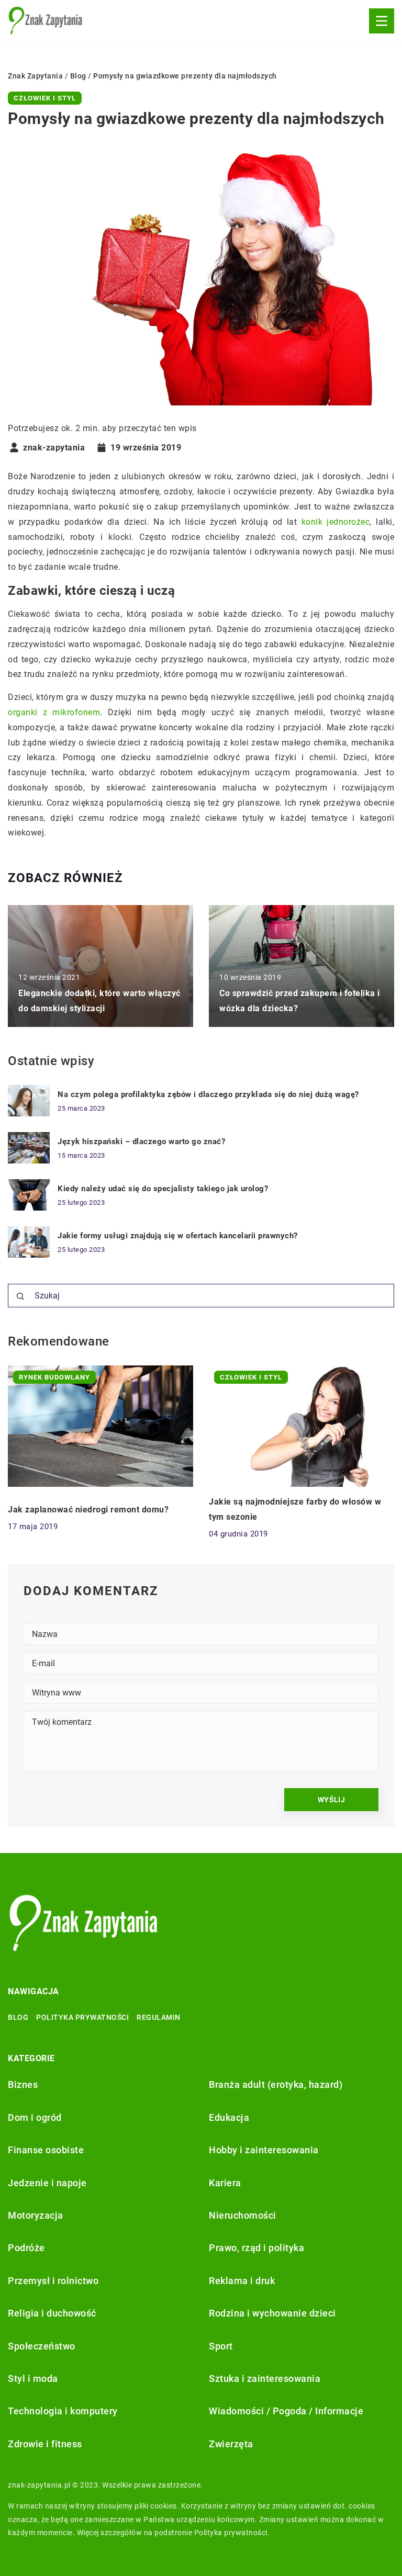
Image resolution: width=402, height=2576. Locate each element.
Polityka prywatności (82, 2017)
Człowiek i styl (45, 98)
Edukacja (229, 2117)
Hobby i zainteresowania (264, 2150)
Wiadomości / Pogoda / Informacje (286, 2411)
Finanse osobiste (46, 2150)
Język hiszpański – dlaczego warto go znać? (141, 1142)
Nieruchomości (243, 2215)
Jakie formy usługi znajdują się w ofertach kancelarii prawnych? (178, 1236)
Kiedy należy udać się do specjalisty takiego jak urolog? (163, 1189)
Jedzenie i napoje (47, 2183)
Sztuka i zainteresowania (265, 2379)
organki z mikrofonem (54, 712)
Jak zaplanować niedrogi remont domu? (88, 1510)
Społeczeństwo (42, 2346)
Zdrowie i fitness (45, 2444)
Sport (221, 2346)
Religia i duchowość (52, 2313)
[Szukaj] (20, 1296)
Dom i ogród (35, 2117)
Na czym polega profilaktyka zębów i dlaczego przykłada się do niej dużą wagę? (208, 1094)
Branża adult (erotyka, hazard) (276, 2084)
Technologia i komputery (63, 2411)
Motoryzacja (36, 2215)
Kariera (225, 2183)
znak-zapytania (54, 448)
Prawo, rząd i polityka (256, 2248)
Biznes (23, 2084)
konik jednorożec (336, 522)
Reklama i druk (242, 2281)
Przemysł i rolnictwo (53, 2281)
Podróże (26, 2248)
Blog (18, 2017)
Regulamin (159, 2017)
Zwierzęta (231, 2444)
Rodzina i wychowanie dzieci (272, 2313)
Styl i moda (33, 2379)
